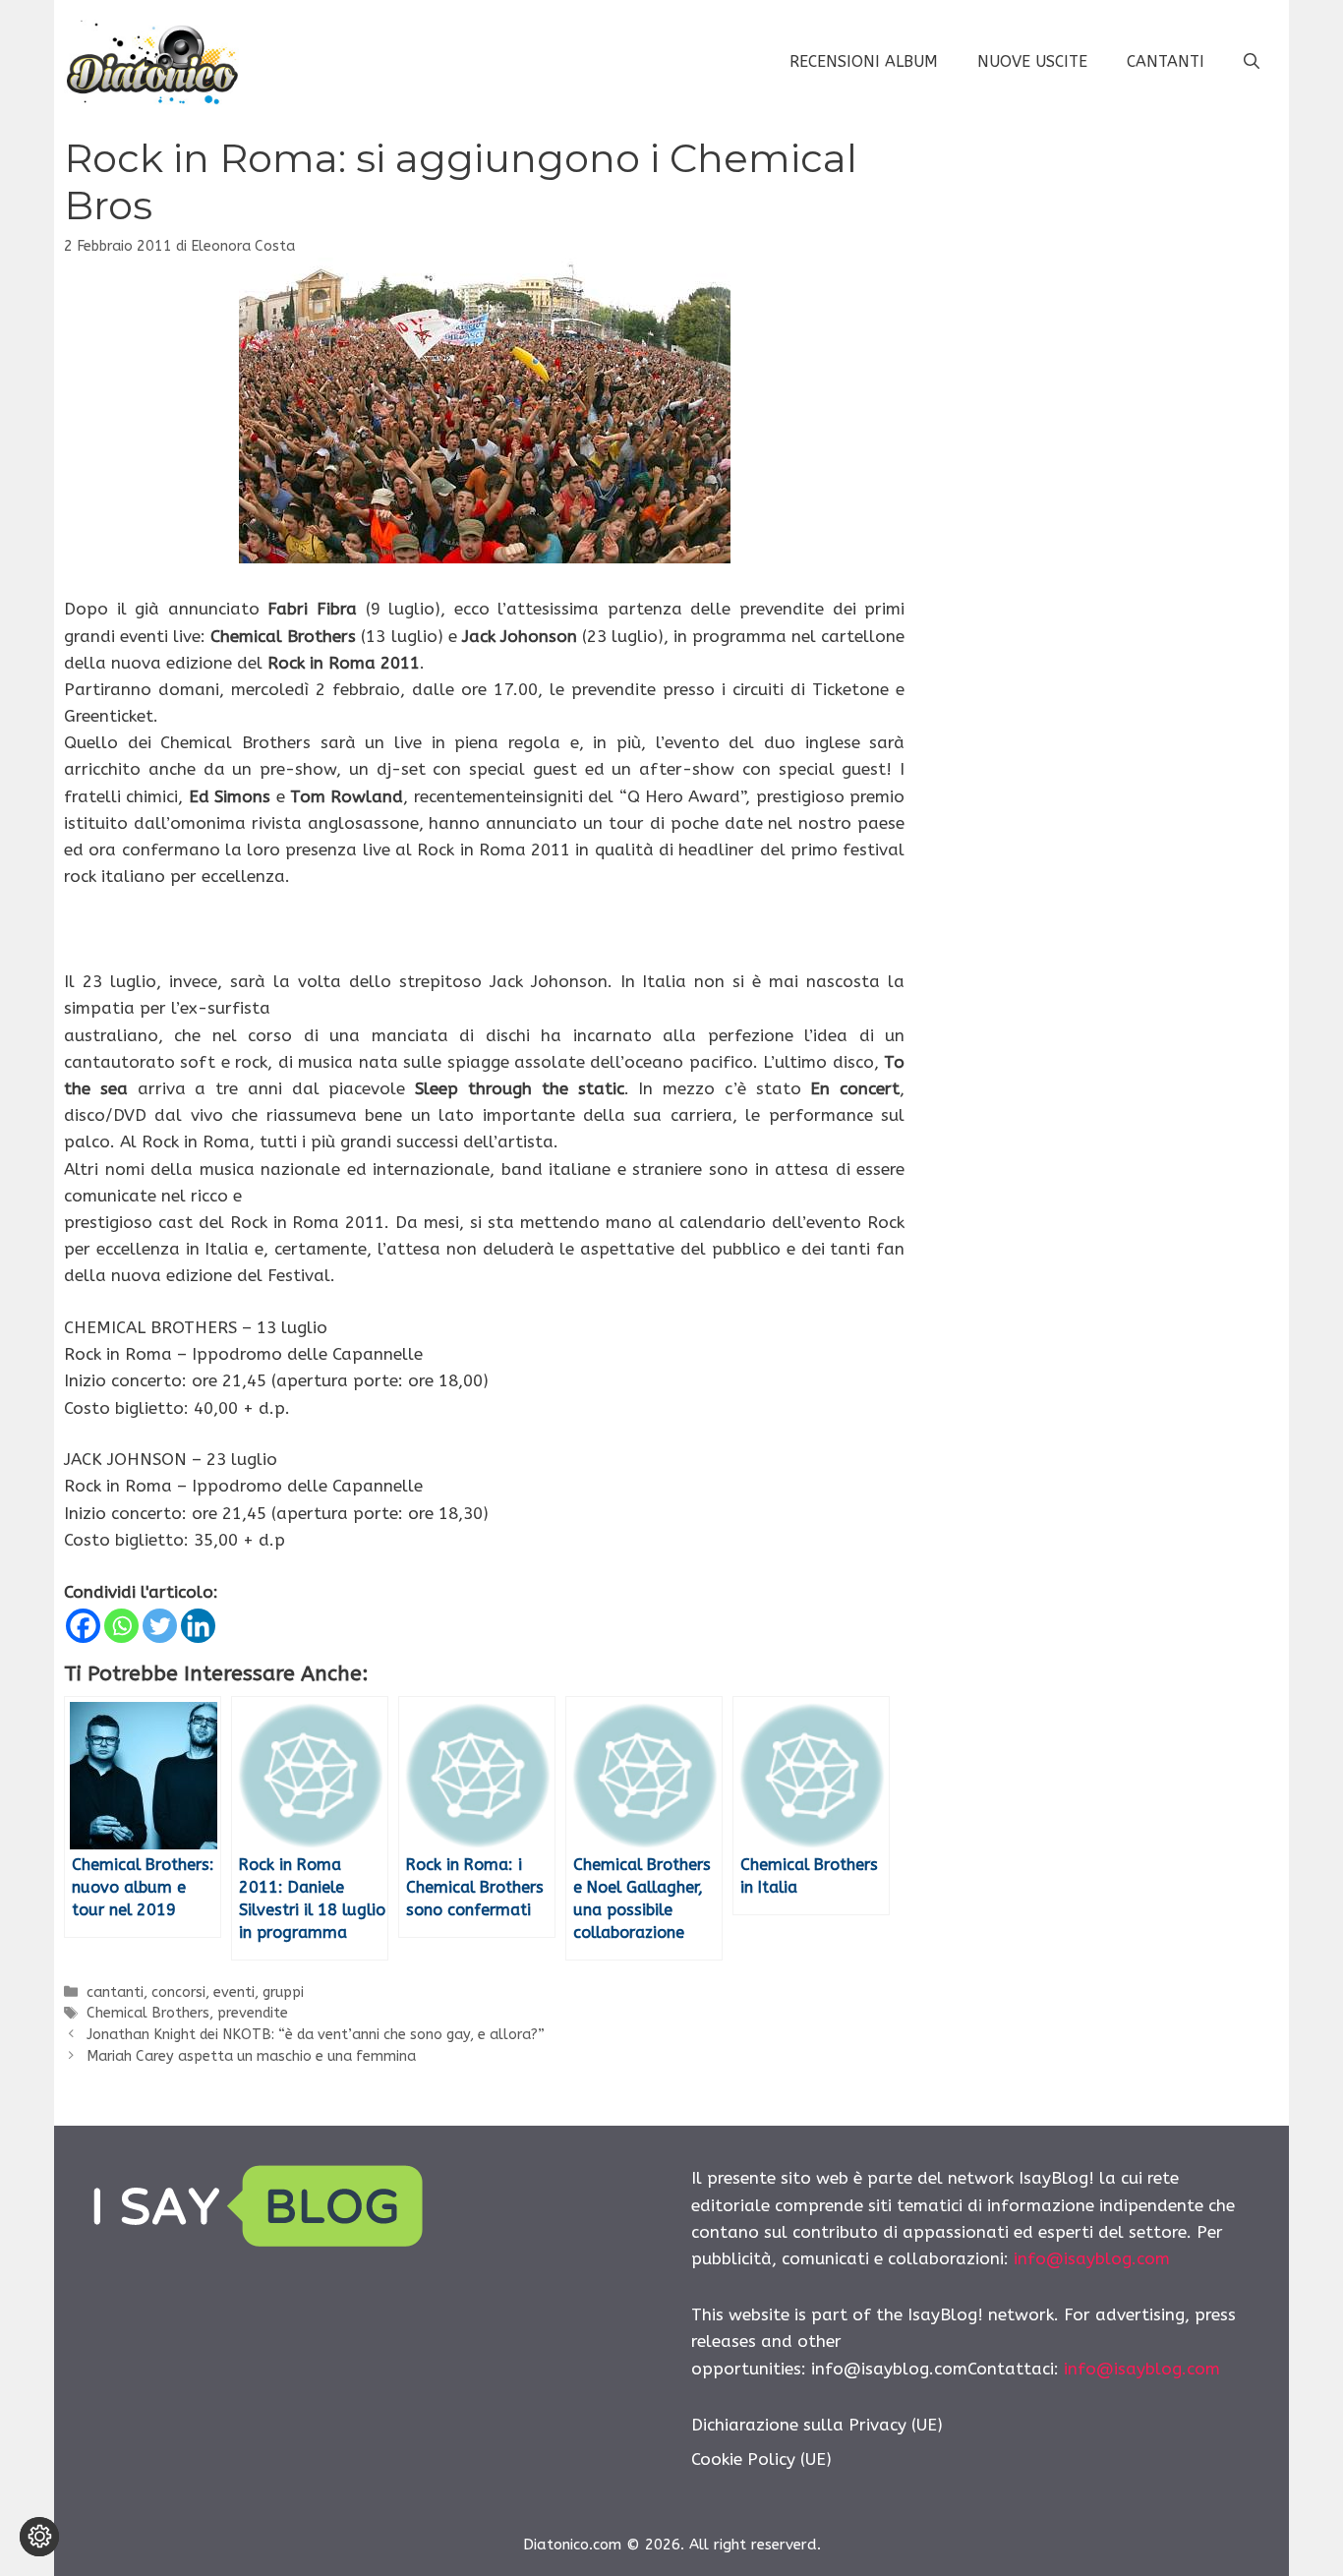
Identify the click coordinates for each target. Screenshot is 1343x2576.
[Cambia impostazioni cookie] (39, 2537)
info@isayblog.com (1092, 2258)
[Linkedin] (198, 1626)
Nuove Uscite (1032, 61)
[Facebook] (83, 1626)
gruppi (283, 1992)
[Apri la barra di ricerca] (1252, 62)
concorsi (178, 1992)
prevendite (253, 2013)
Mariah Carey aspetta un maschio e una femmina (251, 2056)
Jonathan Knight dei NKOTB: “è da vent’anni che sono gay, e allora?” (316, 2035)
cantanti (115, 1992)
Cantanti (1166, 61)
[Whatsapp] (121, 1626)
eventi (234, 1992)
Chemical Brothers (148, 2013)
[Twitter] (160, 1626)
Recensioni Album (864, 61)
